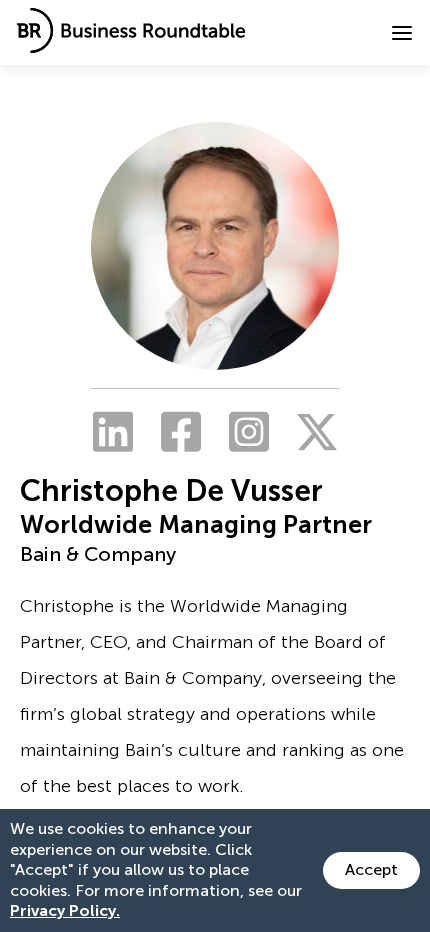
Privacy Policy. (65, 910)
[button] (402, 33)
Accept (371, 869)
